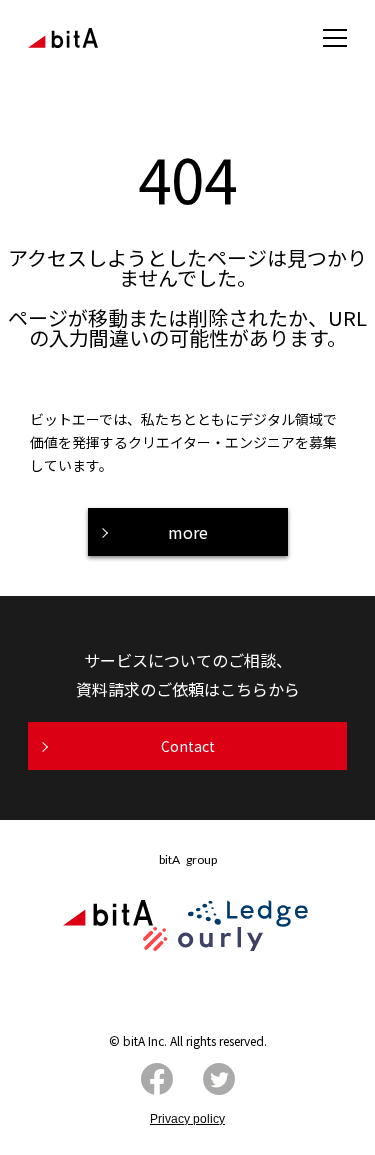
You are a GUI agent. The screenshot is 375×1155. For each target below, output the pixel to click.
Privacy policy (187, 1119)
